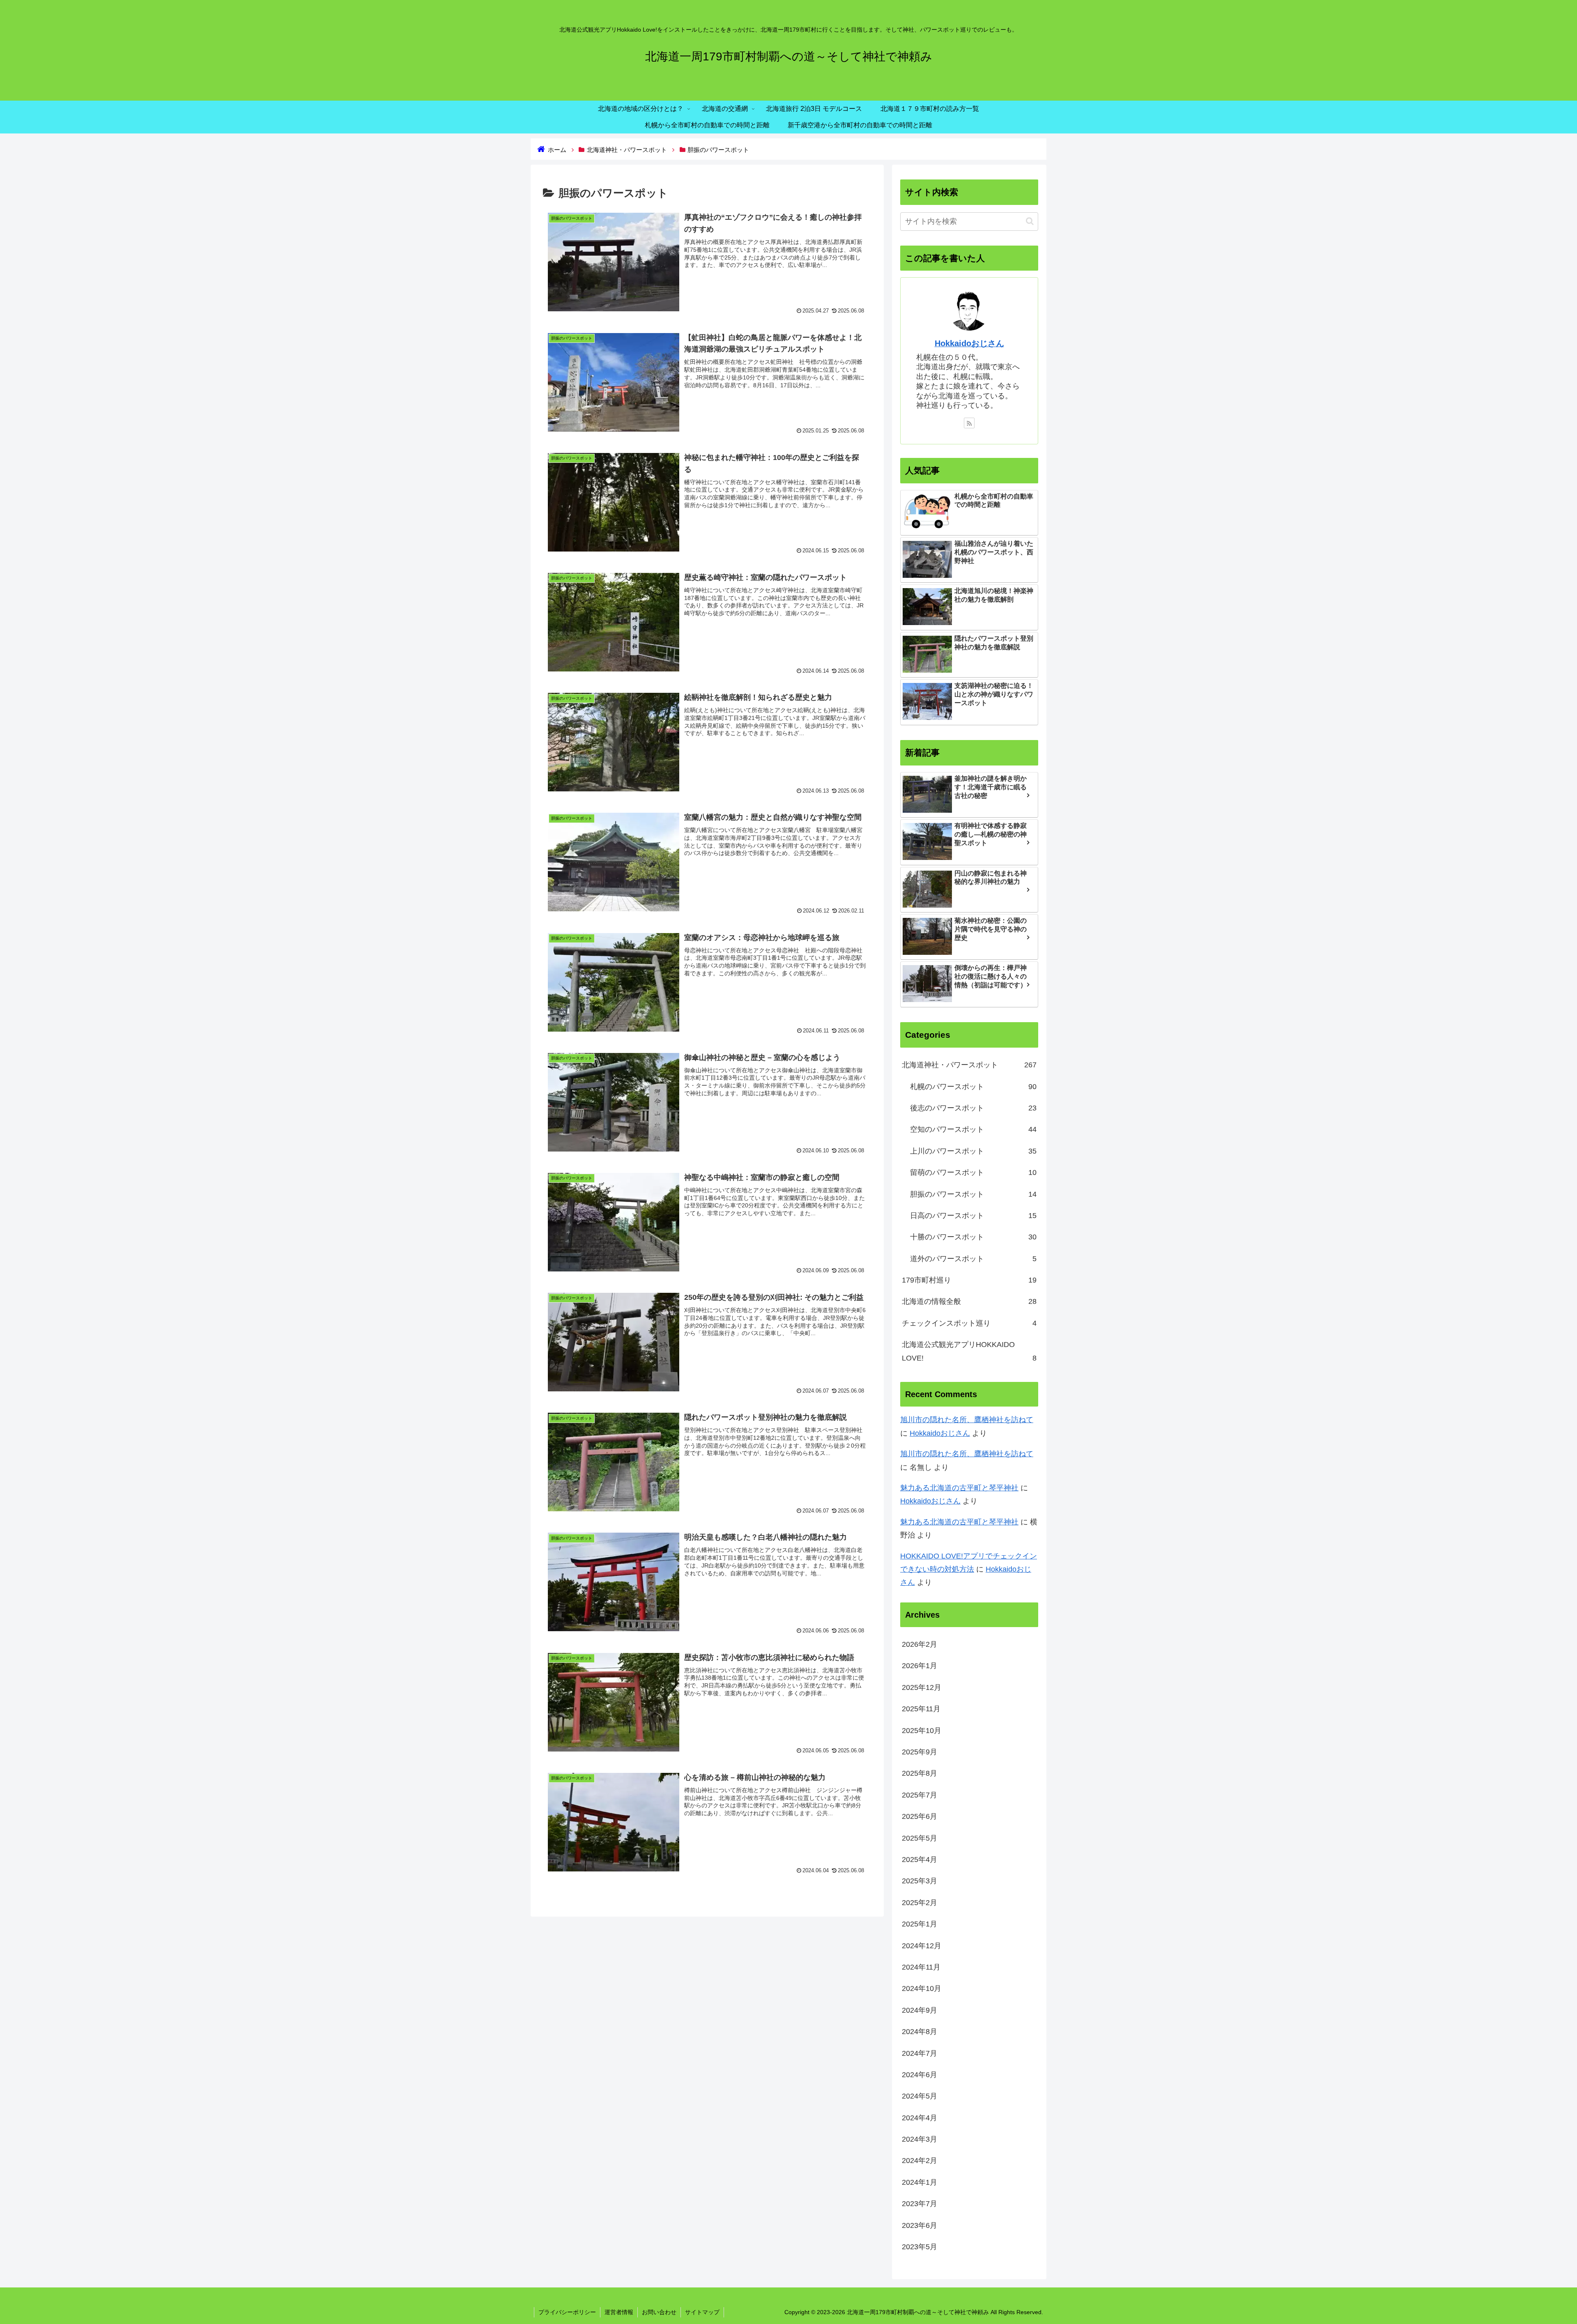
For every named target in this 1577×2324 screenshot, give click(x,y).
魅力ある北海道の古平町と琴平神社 (959, 1488)
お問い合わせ (659, 2312)
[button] (1030, 221)
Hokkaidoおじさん (969, 343)
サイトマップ (702, 2312)
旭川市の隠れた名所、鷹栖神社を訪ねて (967, 1420)
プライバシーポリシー (567, 2312)
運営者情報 (619, 2312)
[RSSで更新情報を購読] (969, 423)
